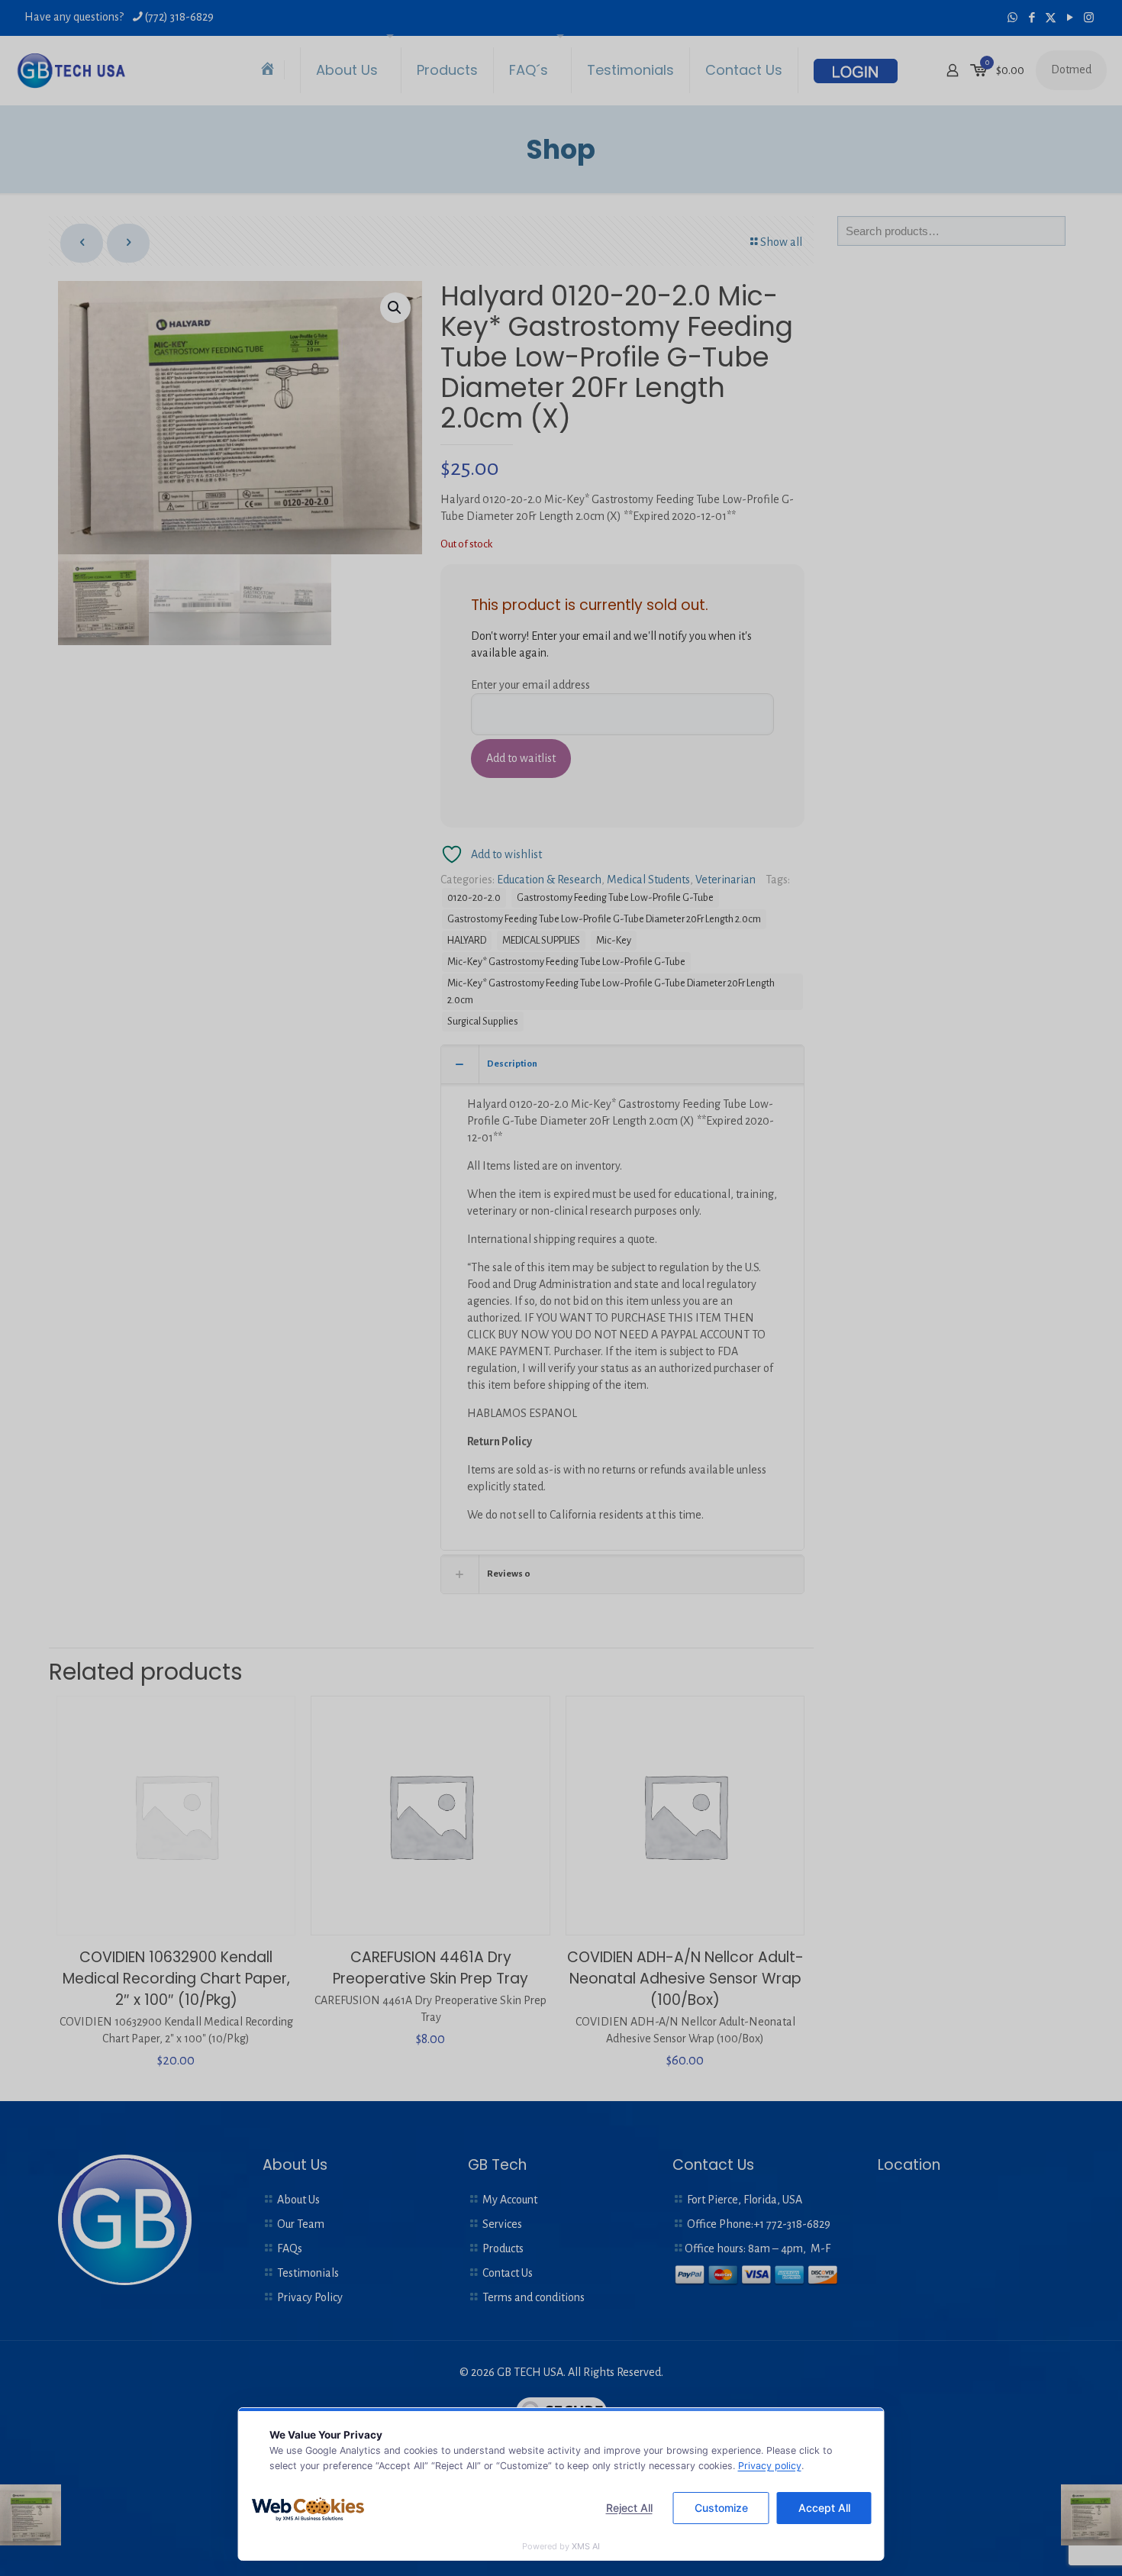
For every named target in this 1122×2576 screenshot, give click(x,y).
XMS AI (586, 2546)
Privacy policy (770, 2466)
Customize (721, 2508)
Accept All (824, 2508)
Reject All (629, 2508)
